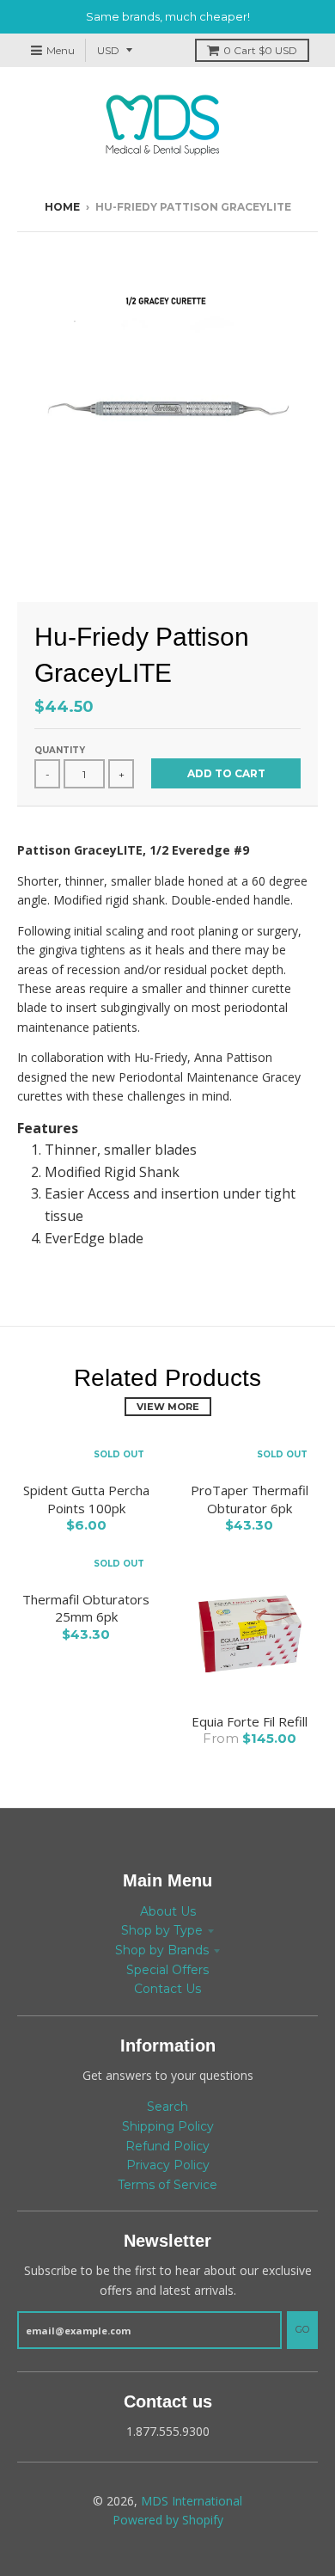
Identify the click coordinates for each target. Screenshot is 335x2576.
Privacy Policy (168, 2165)
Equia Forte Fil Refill (250, 1721)
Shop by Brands (162, 1950)
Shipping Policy (168, 2126)
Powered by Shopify (168, 2520)
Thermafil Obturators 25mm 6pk (86, 1608)
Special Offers (167, 1970)
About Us (168, 1911)
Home (62, 207)
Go (302, 2329)
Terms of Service (167, 2185)
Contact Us (167, 1989)
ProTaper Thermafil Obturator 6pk (250, 1499)
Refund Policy (167, 2146)
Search (167, 2107)
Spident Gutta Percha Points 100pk (86, 1499)
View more (168, 1407)
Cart (260, 50)
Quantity (60, 750)
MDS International (192, 2501)
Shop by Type (162, 1930)
